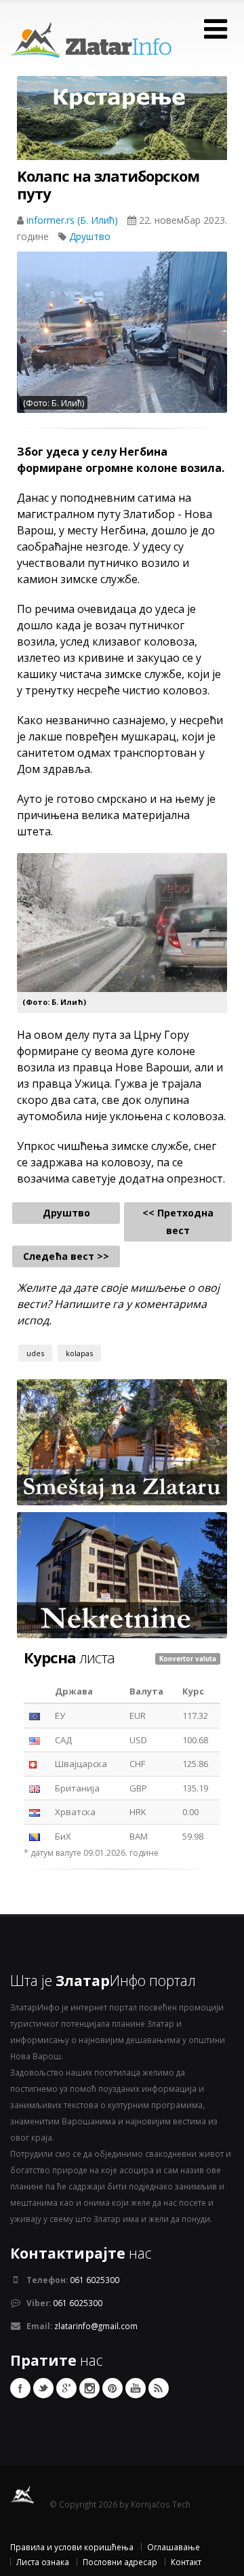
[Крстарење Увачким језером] (122, 128)
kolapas (79, 1353)
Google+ (66, 2388)
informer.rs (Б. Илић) (74, 220)
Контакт (186, 2562)
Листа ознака (43, 2562)
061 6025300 (95, 2280)
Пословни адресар (120, 2562)
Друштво (90, 236)
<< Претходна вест (178, 1222)
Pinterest (113, 2388)
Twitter (43, 2388)
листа (69, 1657)
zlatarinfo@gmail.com (96, 2326)
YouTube (136, 2388)
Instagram (89, 2388)
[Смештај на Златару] (122, 1441)
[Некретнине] (122, 1574)
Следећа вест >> (66, 1256)
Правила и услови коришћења (72, 2547)
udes (35, 1353)
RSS (159, 2388)
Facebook (20, 2388)
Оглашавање (174, 2547)
